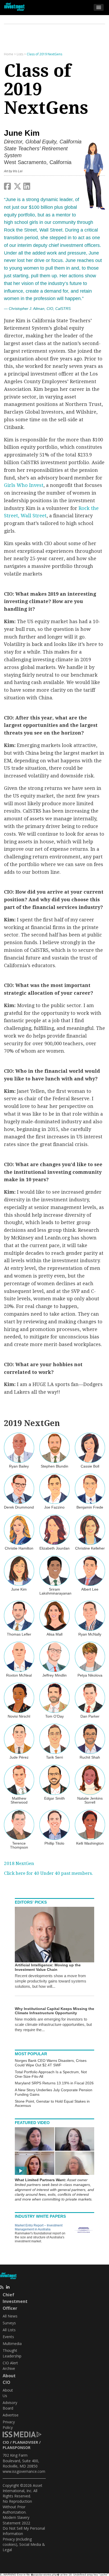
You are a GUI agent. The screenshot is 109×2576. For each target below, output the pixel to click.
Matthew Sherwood (19, 1800)
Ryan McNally (90, 1634)
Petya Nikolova (90, 1675)
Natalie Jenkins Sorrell (90, 1800)
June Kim (19, 1589)
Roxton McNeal (19, 1675)
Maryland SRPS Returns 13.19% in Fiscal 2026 (54, 2083)
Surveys (9, 2323)
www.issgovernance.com (24, 2471)
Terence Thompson (19, 1845)
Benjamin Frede (90, 1507)
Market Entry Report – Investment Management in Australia (39, 2227)
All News (10, 2316)
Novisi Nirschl (19, 1716)
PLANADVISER (25, 2442)
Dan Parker (90, 1716)
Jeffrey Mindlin (54, 1675)
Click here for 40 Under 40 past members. (48, 1873)
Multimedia (12, 2344)
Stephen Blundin (54, 1466)
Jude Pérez (19, 1757)
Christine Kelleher (90, 1548)
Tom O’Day (54, 1716)
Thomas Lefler (19, 1634)
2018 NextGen (19, 1863)
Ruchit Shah (90, 1757)
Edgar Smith (54, 1798)
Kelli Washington (90, 1843)
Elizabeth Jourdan (54, 1548)
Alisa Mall (54, 1634)
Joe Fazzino (54, 1507)
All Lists (9, 2330)
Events (8, 2337)
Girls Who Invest (24, 485)
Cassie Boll (90, 1466)
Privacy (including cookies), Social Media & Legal (24, 2545)
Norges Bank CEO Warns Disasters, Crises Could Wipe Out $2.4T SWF (51, 2063)
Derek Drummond (19, 1507)
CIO (6, 2442)
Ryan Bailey (19, 1466)
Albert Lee (90, 1589)
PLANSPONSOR (17, 2448)
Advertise (11, 2415)
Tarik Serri (54, 1757)
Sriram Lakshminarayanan (55, 1591)
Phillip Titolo (54, 1843)
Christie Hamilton (19, 1548)
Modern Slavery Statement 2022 (16, 2520)
